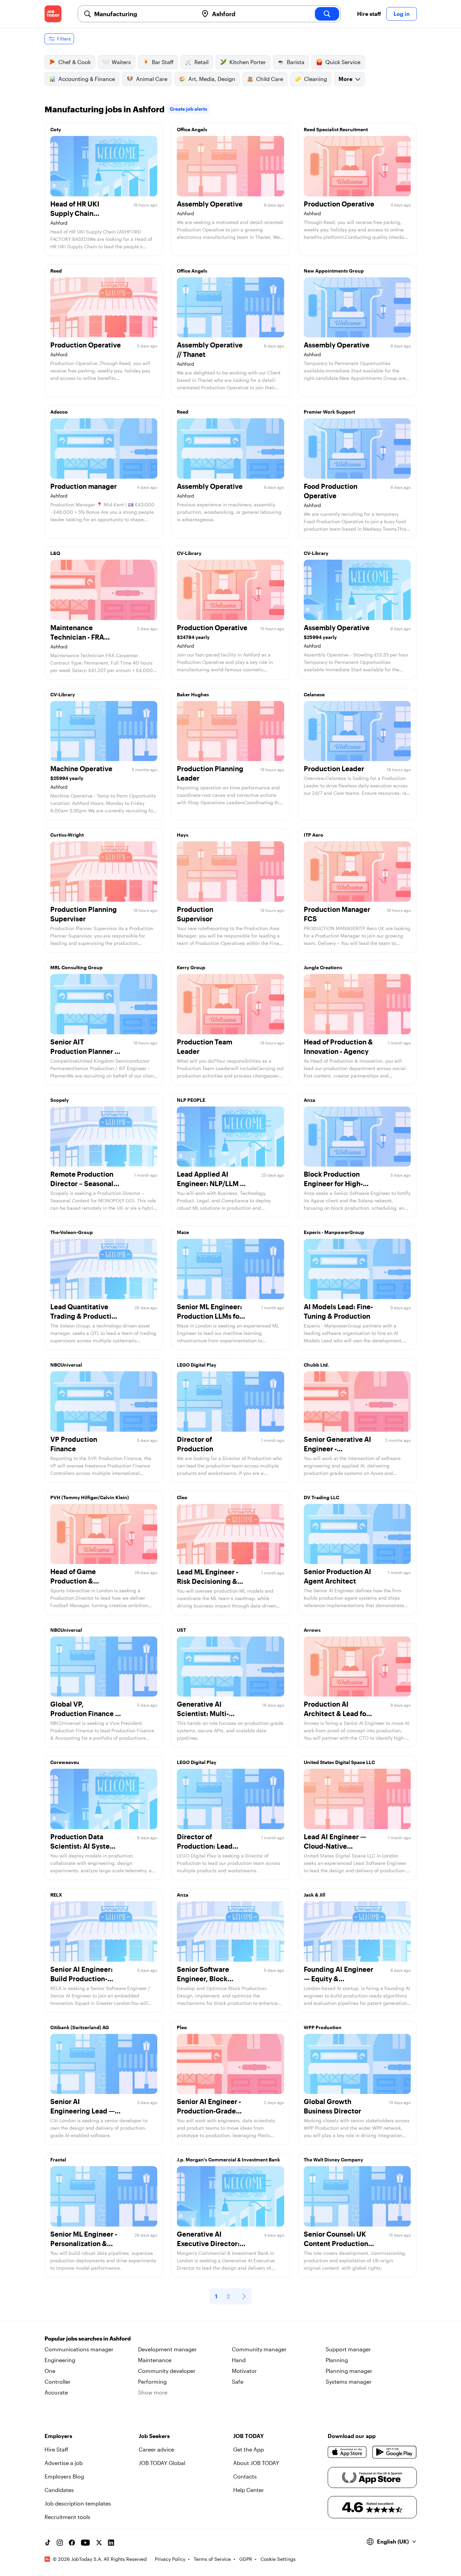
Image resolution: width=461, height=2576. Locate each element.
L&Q (55, 553)
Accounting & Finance (87, 79)
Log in (402, 14)
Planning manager (349, 2371)
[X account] (99, 2543)
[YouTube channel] (85, 2543)
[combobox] (144, 14)
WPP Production (323, 2027)
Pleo (182, 2027)
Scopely (60, 1100)
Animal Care (152, 79)
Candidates (59, 2490)
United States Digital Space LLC (339, 1762)
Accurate (56, 2392)
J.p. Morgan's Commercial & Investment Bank (228, 2160)
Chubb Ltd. (316, 1365)
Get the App (249, 2449)
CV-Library (189, 553)
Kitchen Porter (248, 62)
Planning (337, 2360)
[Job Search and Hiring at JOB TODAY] (53, 14)
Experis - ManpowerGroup (334, 1232)
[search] (327, 14)
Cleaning (316, 79)
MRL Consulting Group (76, 967)
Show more (153, 2392)
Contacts (245, 2476)
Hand (239, 2360)
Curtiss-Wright (67, 835)
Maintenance (155, 2360)
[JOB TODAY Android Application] (394, 2452)
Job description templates (78, 2503)
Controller (58, 2382)
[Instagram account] (60, 2543)
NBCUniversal (66, 1365)
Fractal (58, 2160)
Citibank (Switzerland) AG (80, 2027)
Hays (183, 835)
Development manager (167, 2349)
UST (181, 1630)
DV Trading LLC (321, 1497)
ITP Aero (314, 835)
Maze (183, 1232)
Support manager (348, 2349)
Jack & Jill (315, 1895)
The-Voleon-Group (72, 1232)
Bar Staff (163, 62)
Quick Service (343, 62)
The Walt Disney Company (333, 2160)
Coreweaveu (65, 1762)
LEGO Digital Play (197, 1365)
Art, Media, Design (212, 79)
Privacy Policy (170, 2559)
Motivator (244, 2371)
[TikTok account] (48, 2543)
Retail (201, 62)
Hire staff (369, 14)
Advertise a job (64, 2463)
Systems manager (349, 2382)
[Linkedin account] (111, 2543)
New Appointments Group (334, 271)
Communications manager (79, 2349)
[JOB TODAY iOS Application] (347, 2452)
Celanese (314, 694)
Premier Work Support (329, 412)
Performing (152, 2382)
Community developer (167, 2371)
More (345, 79)
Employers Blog (64, 2476)
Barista (296, 62)
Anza (309, 1100)
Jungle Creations (323, 967)
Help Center (249, 2490)
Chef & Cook (75, 62)
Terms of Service (212, 2559)
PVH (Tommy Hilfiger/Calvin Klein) (90, 1497)
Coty (56, 129)
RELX (56, 1895)
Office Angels (192, 129)
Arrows (312, 1630)
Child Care (270, 79)
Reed (56, 271)
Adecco (59, 412)
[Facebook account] (72, 2543)
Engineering (60, 2360)
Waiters (121, 62)
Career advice (156, 2449)
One (50, 2371)
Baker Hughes (193, 694)
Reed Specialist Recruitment (336, 129)
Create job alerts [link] (188, 109)
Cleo (182, 1497)
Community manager (259, 2349)
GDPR (246, 2559)
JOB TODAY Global (162, 2463)
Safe (238, 2382)
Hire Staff (56, 2449)
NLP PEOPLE (191, 1100)
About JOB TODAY (256, 2463)
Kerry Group (191, 967)
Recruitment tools (67, 2517)
